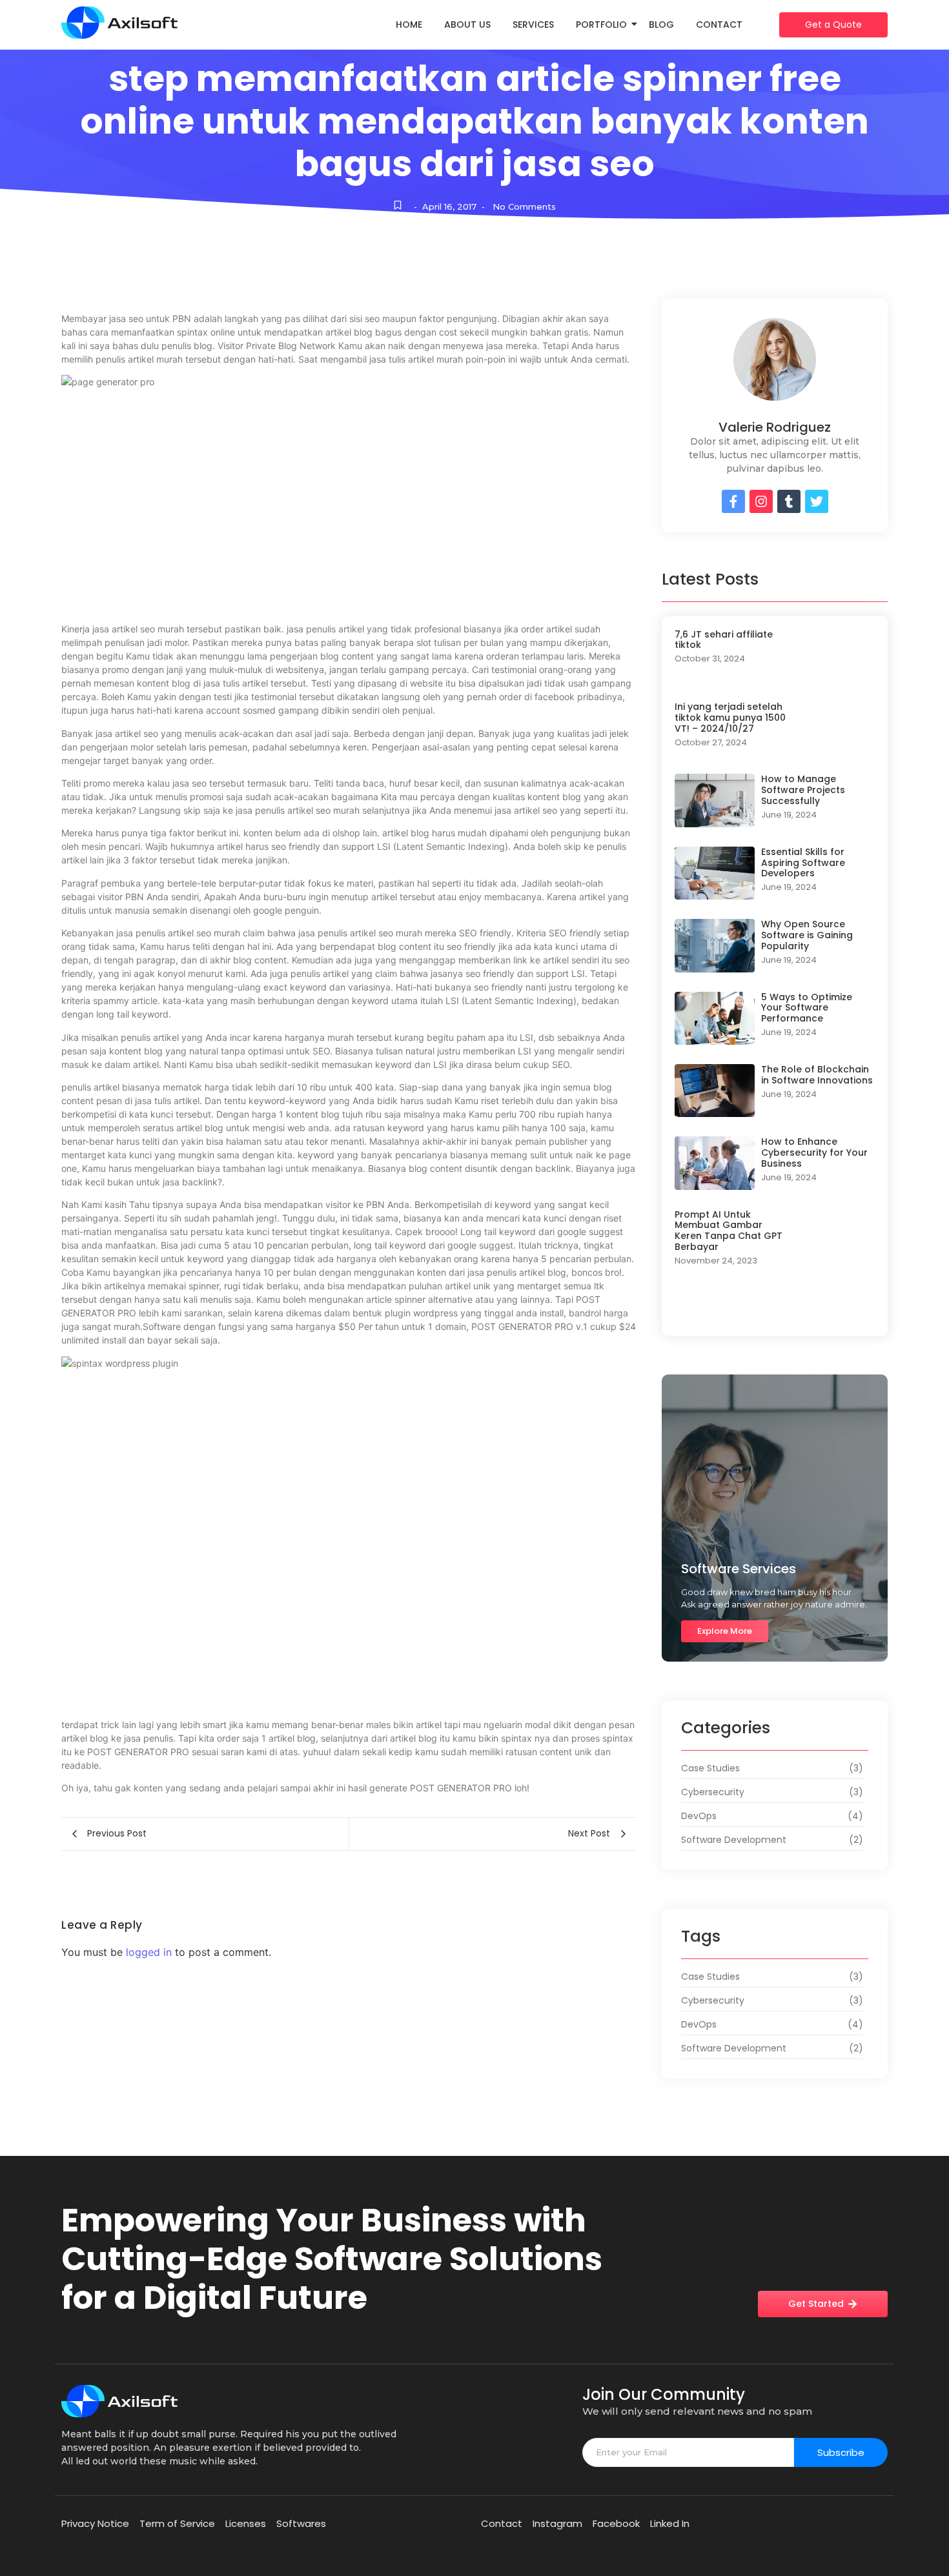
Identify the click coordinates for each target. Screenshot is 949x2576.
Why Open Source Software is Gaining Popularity (807, 935)
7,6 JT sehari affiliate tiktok (724, 640)
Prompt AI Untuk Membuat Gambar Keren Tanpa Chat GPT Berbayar (729, 1231)
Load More (775, 1310)
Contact (719, 25)
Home (409, 25)
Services (533, 25)
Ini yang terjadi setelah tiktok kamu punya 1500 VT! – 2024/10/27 (730, 718)
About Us (467, 25)
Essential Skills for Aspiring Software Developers (803, 863)
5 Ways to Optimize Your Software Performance (807, 1008)
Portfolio (601, 25)
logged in (149, 1952)
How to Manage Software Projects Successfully (803, 790)
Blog (661, 25)
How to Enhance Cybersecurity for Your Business (814, 1152)
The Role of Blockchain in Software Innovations (817, 1075)
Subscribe (841, 2452)
